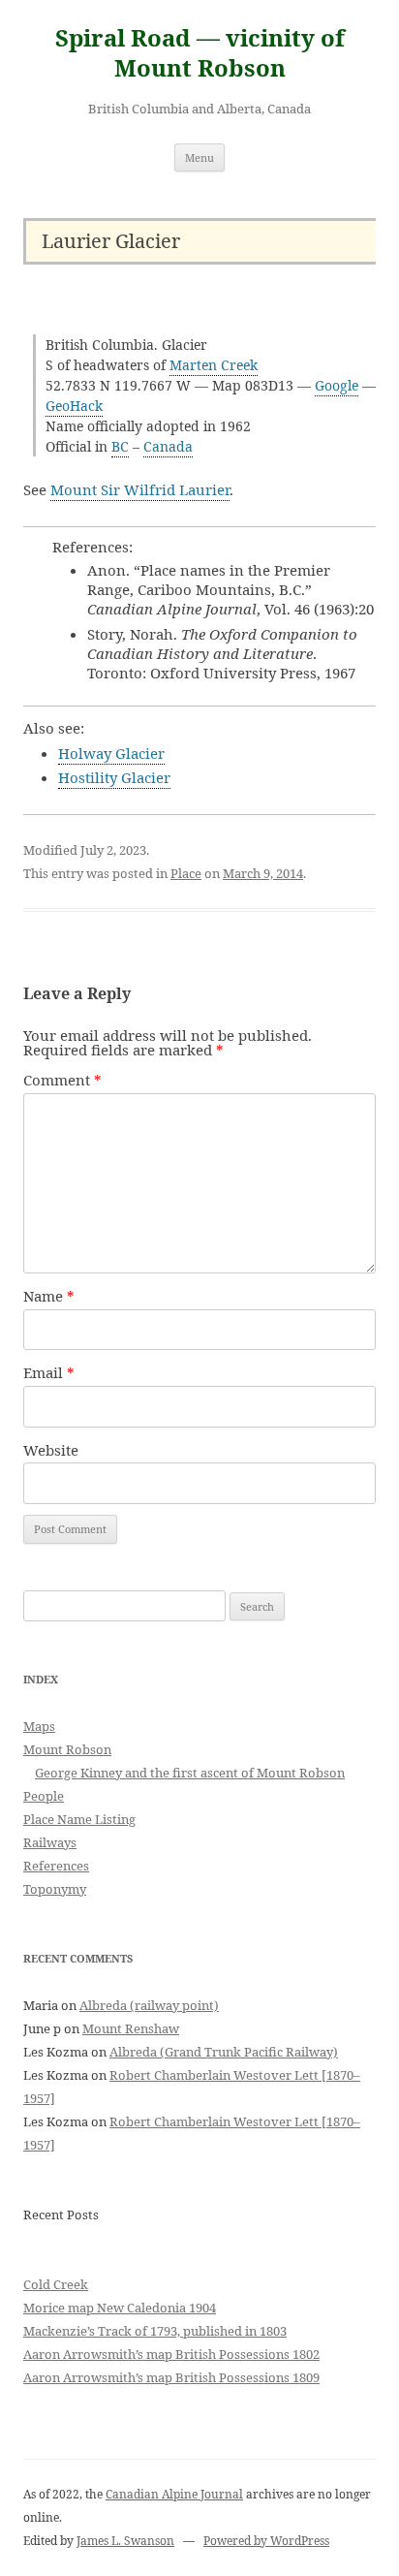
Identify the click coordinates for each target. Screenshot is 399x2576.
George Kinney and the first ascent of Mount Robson (190, 1773)
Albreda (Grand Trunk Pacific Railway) (224, 2052)
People (44, 1796)
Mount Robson (67, 1749)
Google (337, 385)
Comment (62, 1080)
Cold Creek (56, 2284)
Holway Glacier (111, 753)
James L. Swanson (125, 2541)
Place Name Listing (79, 1819)
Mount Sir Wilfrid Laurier (140, 489)
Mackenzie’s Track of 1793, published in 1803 (155, 2331)
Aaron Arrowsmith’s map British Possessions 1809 (171, 2377)
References (56, 1866)
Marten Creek (214, 365)
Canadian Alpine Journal (174, 2494)
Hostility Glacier (114, 777)
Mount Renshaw (131, 2028)
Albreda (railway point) (149, 2005)
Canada (168, 446)
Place (186, 873)
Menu (199, 157)
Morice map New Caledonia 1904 (120, 2308)
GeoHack (74, 406)
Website (51, 1450)
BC (120, 446)
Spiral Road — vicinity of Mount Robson (200, 53)
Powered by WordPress (266, 2541)
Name (49, 1296)
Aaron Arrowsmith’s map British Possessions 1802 (171, 2354)
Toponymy (55, 1889)
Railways (50, 1842)
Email (49, 1372)
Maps (39, 1726)
